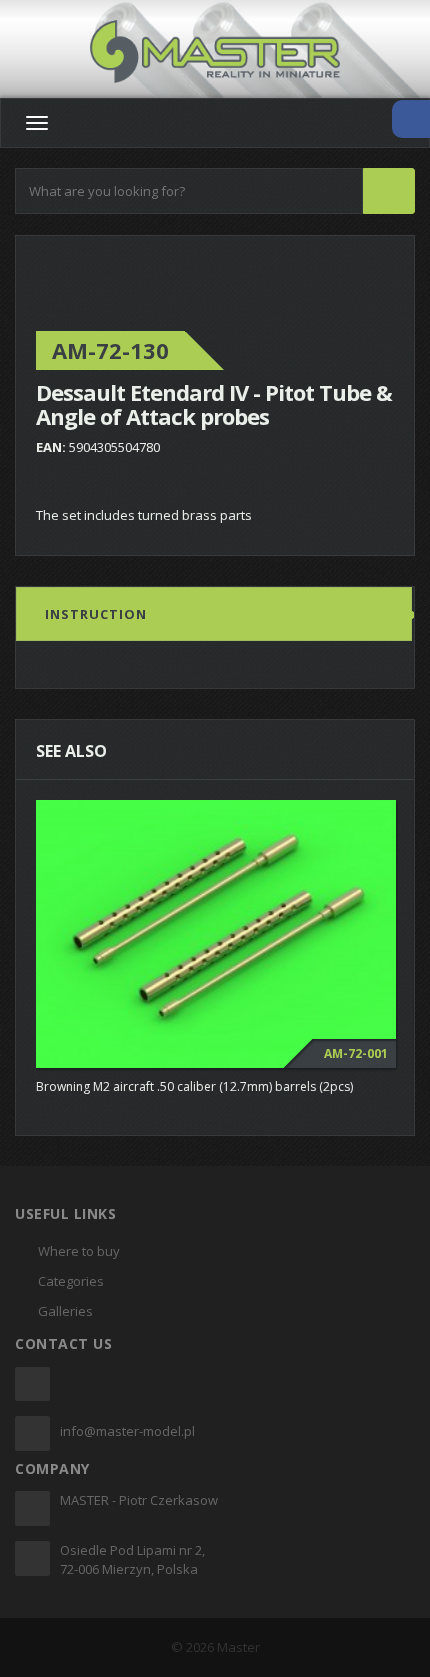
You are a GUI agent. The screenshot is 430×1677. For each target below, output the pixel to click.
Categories (71, 1281)
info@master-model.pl (127, 1431)
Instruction (96, 614)
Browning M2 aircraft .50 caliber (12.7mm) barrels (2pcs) (194, 1086)
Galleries (65, 1311)
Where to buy (79, 1251)
